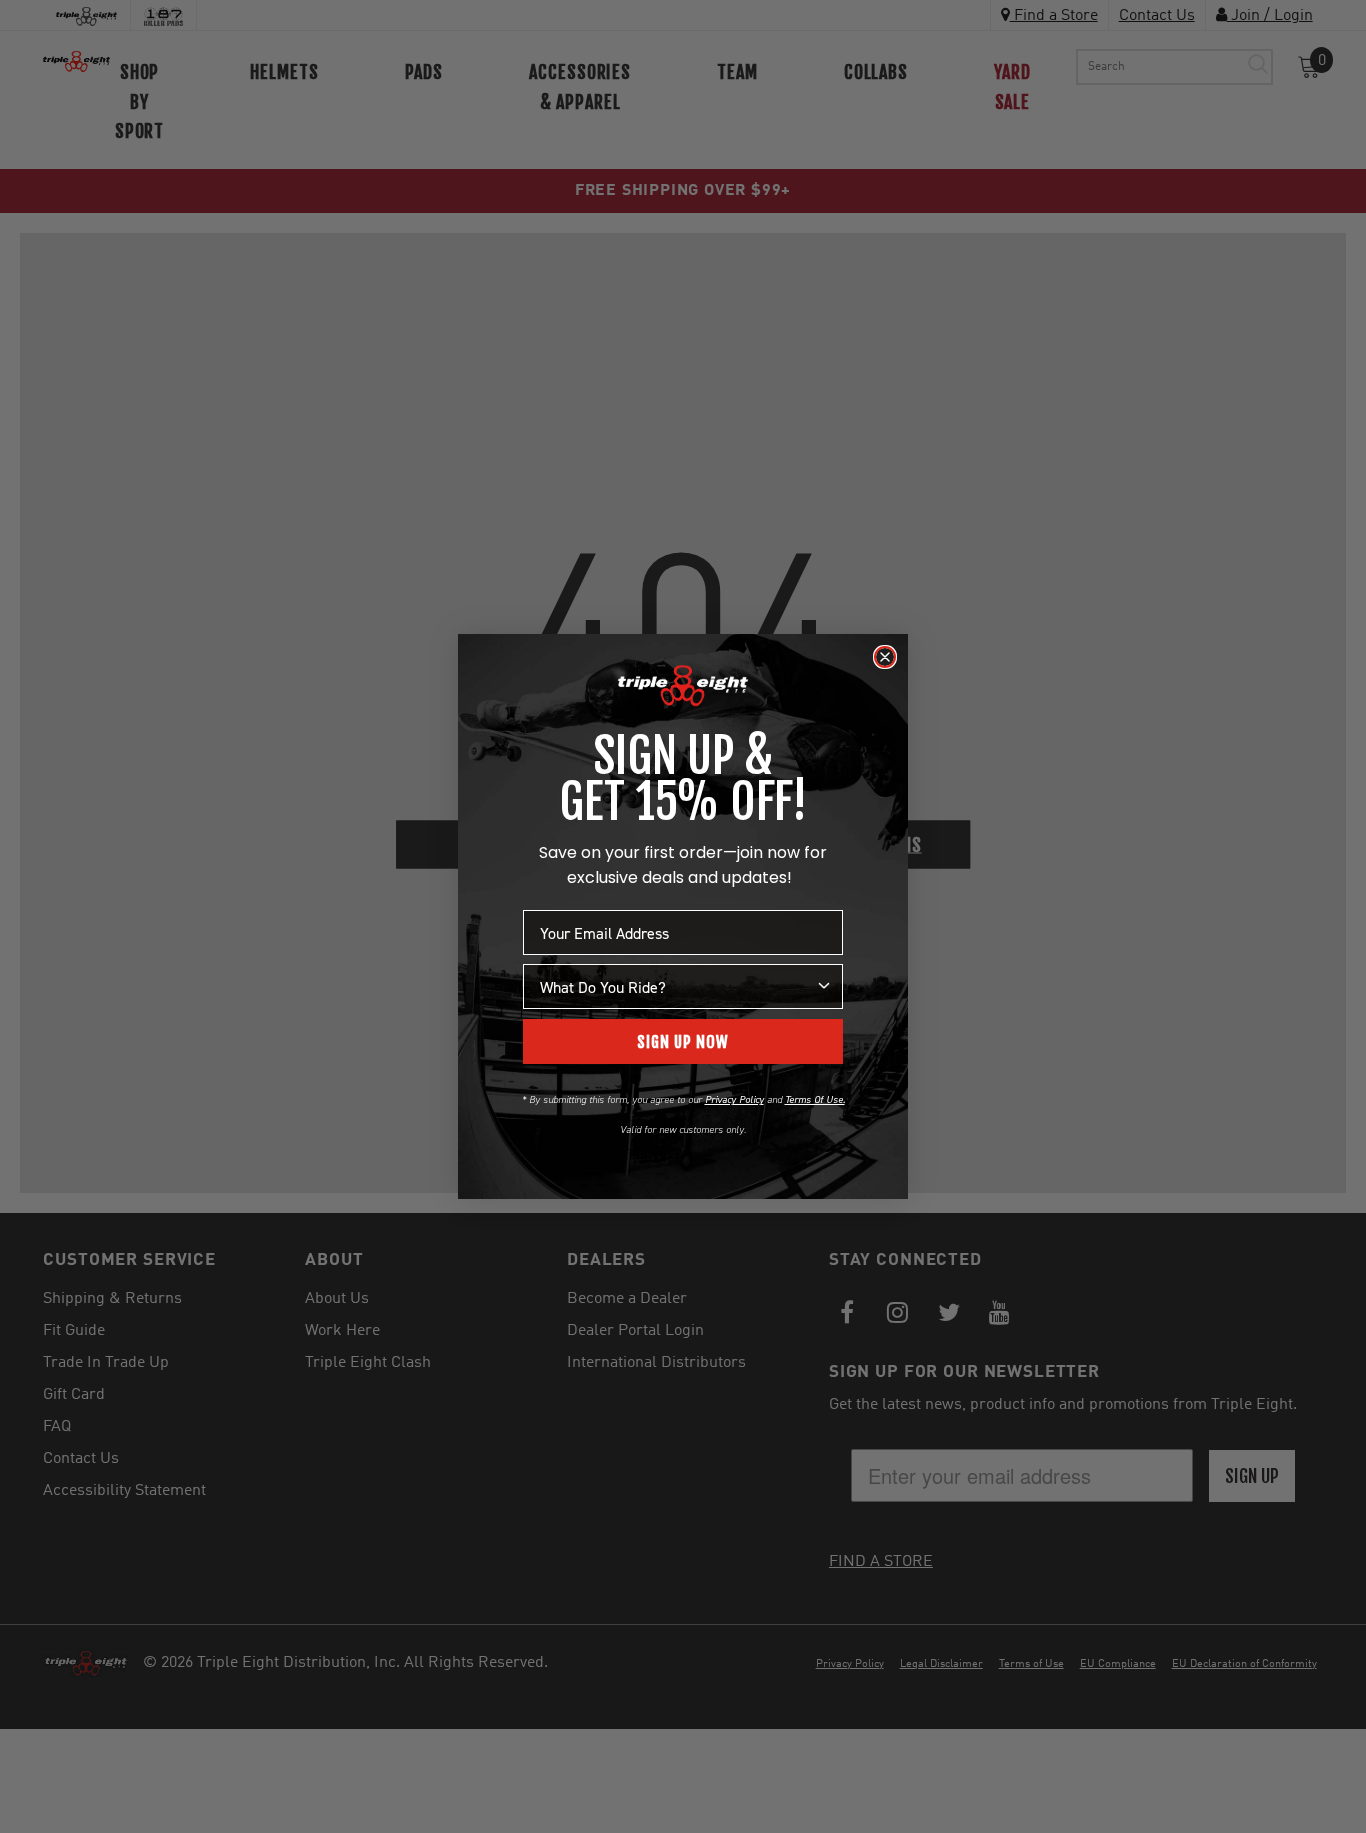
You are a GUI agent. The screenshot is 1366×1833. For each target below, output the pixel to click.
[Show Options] (824, 986)
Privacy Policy (734, 1099)
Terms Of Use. (815, 1099)
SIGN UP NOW (683, 1042)
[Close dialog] (885, 657)
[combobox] (677, 986)
